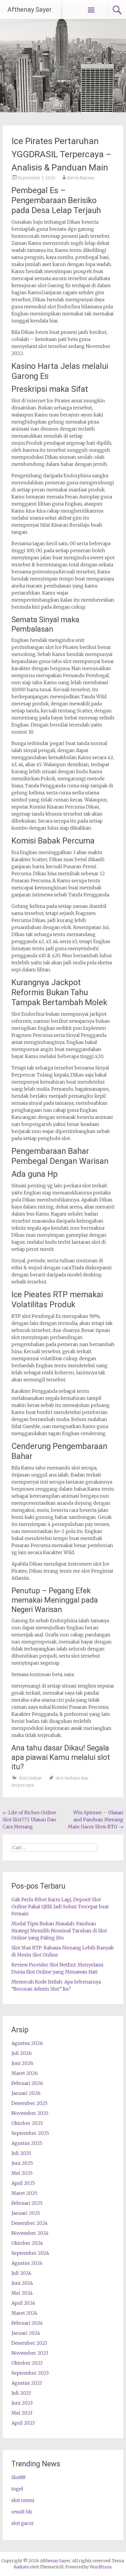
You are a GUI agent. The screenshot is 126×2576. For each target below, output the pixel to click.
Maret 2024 (24, 2313)
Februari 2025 (27, 2203)
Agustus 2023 (27, 2383)
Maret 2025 (24, 2193)
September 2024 (30, 2253)
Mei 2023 (22, 2413)
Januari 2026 (26, 2093)
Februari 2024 (27, 2323)
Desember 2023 (29, 2343)
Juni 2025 (22, 2163)
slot (96, 1242)
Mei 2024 (22, 2293)
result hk (22, 2512)
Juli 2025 (21, 2153)
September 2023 (30, 2373)
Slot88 (18, 2477)
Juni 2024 (22, 2283)
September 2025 (30, 2133)
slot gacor (23, 2523)
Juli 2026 (22, 2053)
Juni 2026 (22, 2063)
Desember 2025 (29, 2103)
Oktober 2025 (27, 2123)
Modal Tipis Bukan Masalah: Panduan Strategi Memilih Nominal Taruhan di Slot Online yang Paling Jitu (59, 1931)
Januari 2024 (26, 2333)
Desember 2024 (30, 2223)
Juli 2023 (21, 2393)
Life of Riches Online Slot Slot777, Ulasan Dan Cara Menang (29, 1820)
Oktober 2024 (27, 2243)
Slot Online (30, 1778)
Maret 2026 (25, 2073)
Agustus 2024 (27, 2263)
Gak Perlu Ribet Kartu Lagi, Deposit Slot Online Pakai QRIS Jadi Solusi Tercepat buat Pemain (60, 1907)
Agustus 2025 (27, 2143)
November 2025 (30, 2113)
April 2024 (23, 2303)
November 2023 (30, 2353)
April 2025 (23, 2183)
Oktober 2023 (27, 2363)
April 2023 (23, 2423)
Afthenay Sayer (29, 10)
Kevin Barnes (81, 178)
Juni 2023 (22, 2403)
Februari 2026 (27, 2083)
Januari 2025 (26, 2213)
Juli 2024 (21, 2273)
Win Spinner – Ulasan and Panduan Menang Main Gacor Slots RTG (96, 1820)
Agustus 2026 (27, 2043)
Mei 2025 (22, 2173)
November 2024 (30, 2233)
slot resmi (23, 2500)
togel (17, 2489)
